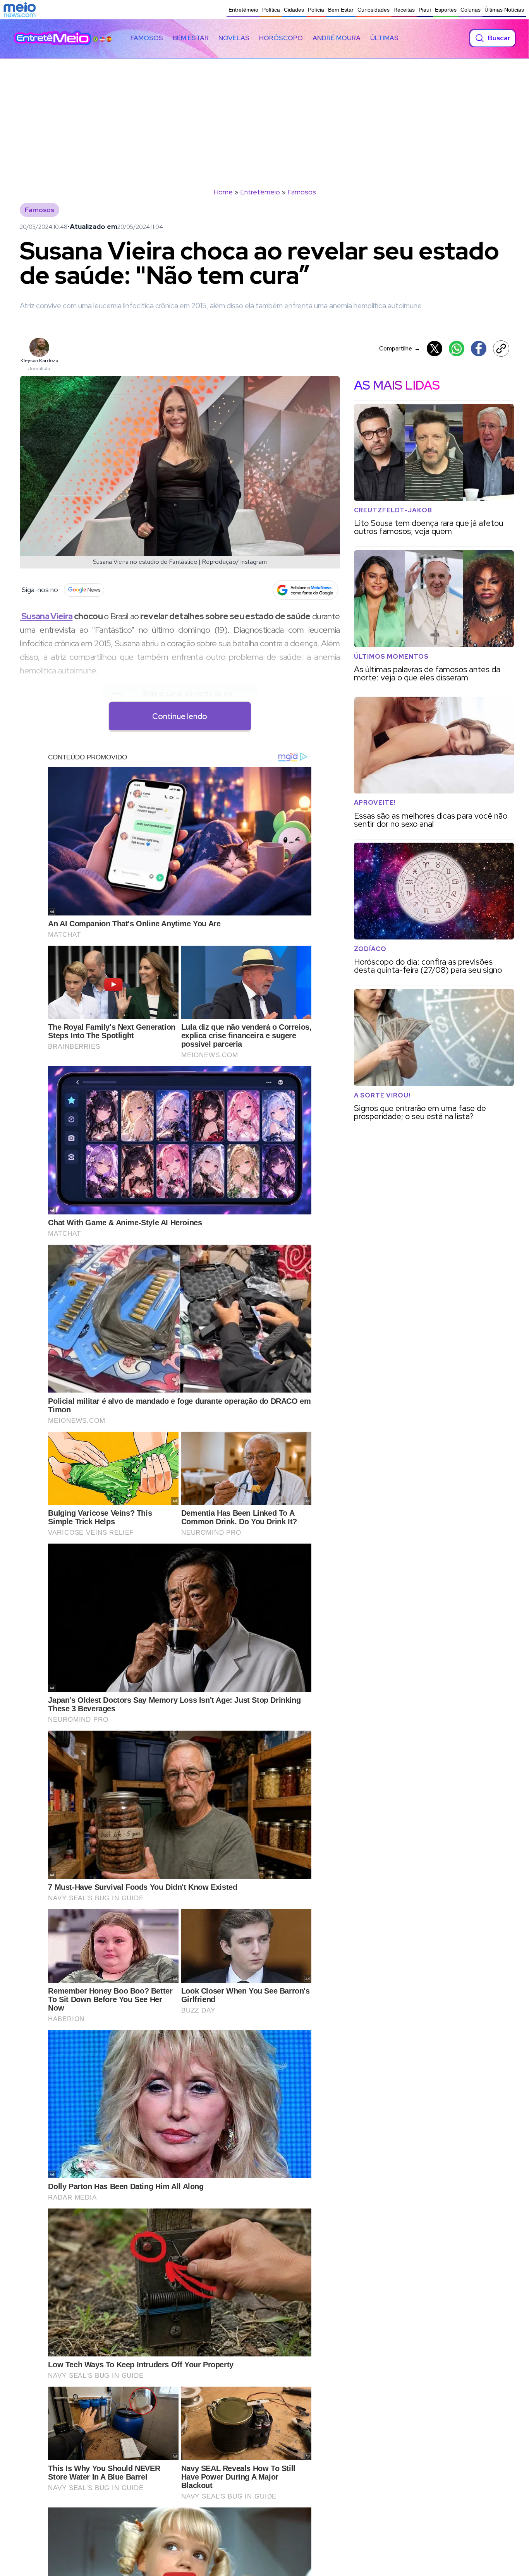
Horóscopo (281, 38)
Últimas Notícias (504, 10)
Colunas (471, 10)
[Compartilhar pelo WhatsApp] (457, 349)
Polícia (316, 10)
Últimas (384, 38)
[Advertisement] (264, 117)
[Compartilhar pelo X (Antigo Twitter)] (435, 349)
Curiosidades (374, 10)
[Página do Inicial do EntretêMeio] (53, 38)
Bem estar (191, 38)
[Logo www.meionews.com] (20, 10)
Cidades (294, 10)
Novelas (234, 38)
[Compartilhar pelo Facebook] (479, 349)
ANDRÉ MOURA (337, 38)
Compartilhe (400, 348)
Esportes (446, 10)
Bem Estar (341, 10)
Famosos (147, 38)
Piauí (425, 10)
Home (223, 192)
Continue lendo (180, 716)
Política (271, 10)
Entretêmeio (243, 10)
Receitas (404, 10)
